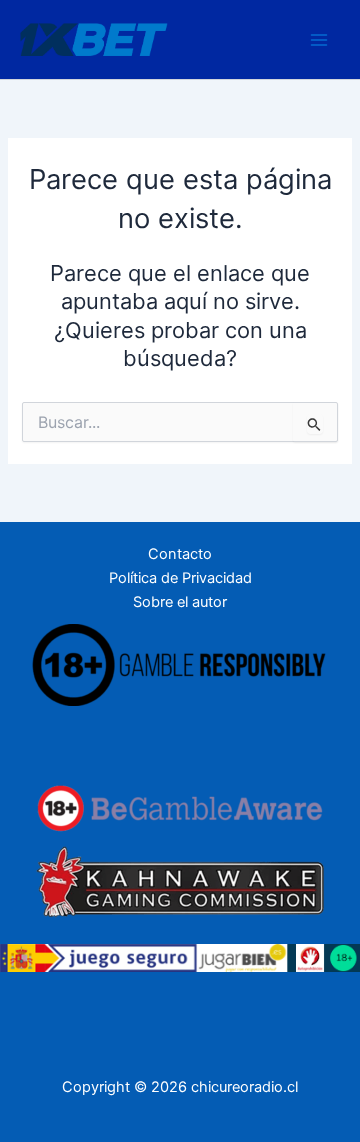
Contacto (180, 554)
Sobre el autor (180, 602)
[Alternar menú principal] (319, 40)
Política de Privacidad (180, 578)
